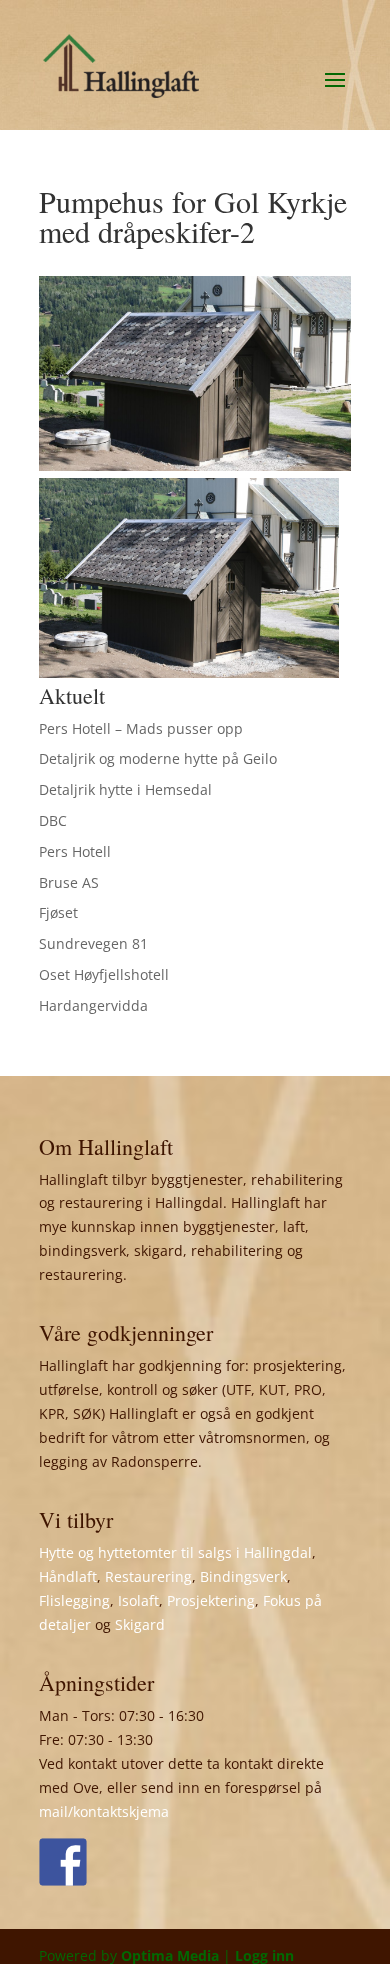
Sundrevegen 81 (93, 943)
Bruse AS (69, 882)
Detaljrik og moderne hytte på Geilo (158, 758)
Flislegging (74, 1600)
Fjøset (58, 912)
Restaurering (148, 1576)
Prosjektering (211, 1600)
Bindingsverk (243, 1576)
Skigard (140, 1624)
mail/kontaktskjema (104, 1811)
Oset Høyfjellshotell (104, 974)
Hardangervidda (93, 1005)
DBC (53, 820)
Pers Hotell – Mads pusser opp (141, 728)
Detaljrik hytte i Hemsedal (125, 789)
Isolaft (138, 1600)
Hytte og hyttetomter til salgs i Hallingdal (175, 1552)
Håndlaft (68, 1576)
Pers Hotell (75, 851)
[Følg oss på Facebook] (63, 1862)
